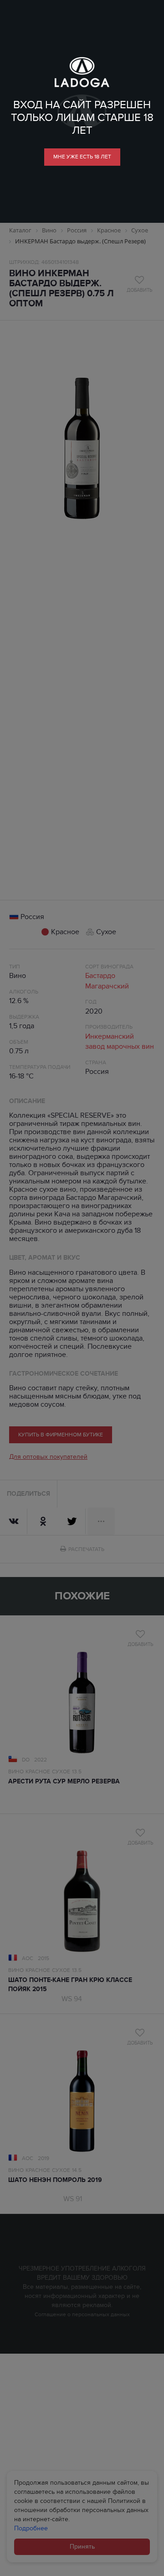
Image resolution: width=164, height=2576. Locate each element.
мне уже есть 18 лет (82, 157)
